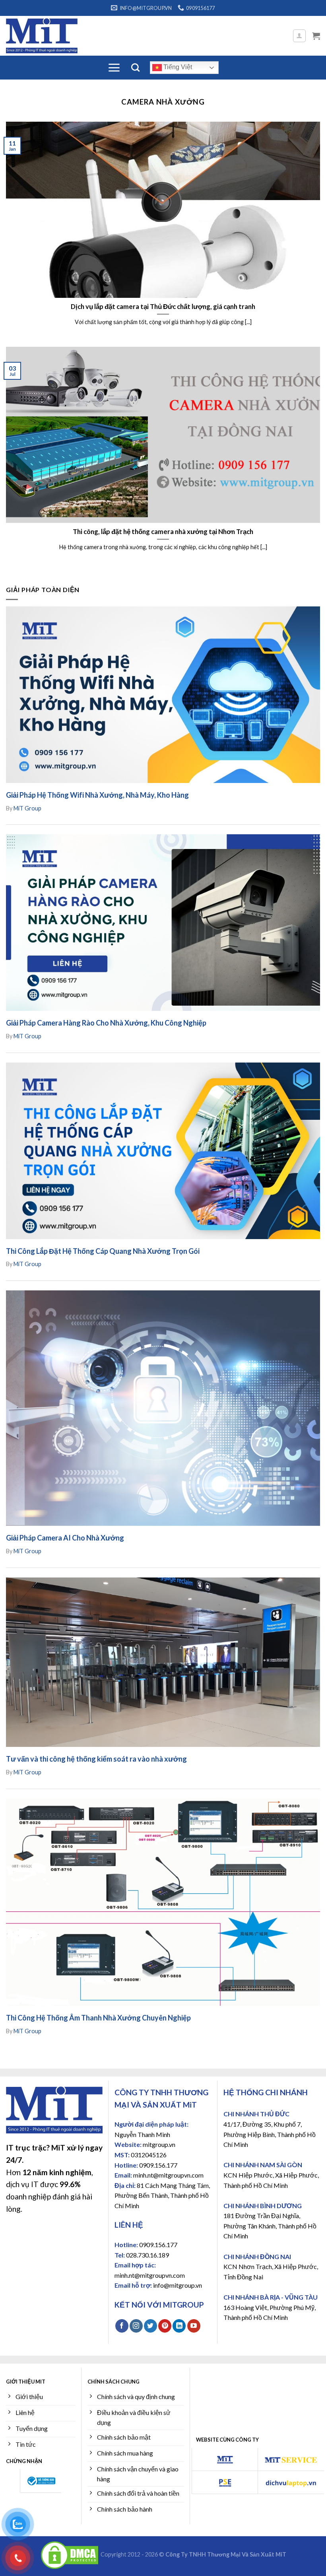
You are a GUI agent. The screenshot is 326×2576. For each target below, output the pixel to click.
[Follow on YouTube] (194, 2326)
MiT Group (27, 808)
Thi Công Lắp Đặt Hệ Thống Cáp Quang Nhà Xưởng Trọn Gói (103, 1251)
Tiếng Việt (177, 67)
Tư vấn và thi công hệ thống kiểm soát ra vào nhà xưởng (96, 1759)
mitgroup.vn (159, 2144)
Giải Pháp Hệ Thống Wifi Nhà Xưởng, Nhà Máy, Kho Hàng (97, 795)
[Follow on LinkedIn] (179, 2326)
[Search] (135, 67)
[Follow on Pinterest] (165, 2326)
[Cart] (316, 36)
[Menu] (114, 68)
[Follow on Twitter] (150, 2326)
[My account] (300, 36)
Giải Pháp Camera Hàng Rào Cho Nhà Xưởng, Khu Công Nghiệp (106, 1023)
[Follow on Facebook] (122, 2326)
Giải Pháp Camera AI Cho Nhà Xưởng (65, 1538)
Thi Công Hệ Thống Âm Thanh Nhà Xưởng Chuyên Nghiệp (98, 2018)
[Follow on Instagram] (136, 2326)
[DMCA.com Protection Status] (70, 2554)
